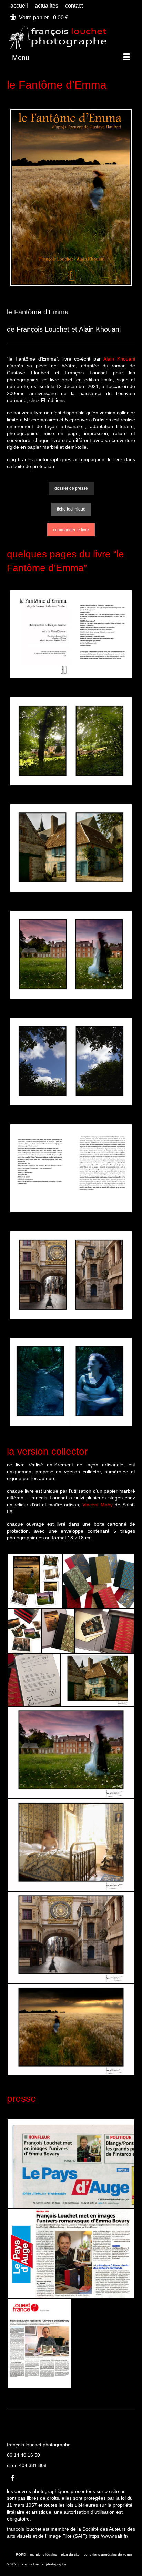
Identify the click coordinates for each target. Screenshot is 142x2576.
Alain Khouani (119, 359)
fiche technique (71, 509)
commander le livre (71, 530)
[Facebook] (13, 2478)
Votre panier (43, 17)
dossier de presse (71, 488)
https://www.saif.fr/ (108, 2536)
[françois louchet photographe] (71, 36)
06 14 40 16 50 (23, 2455)
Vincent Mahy (98, 1505)
